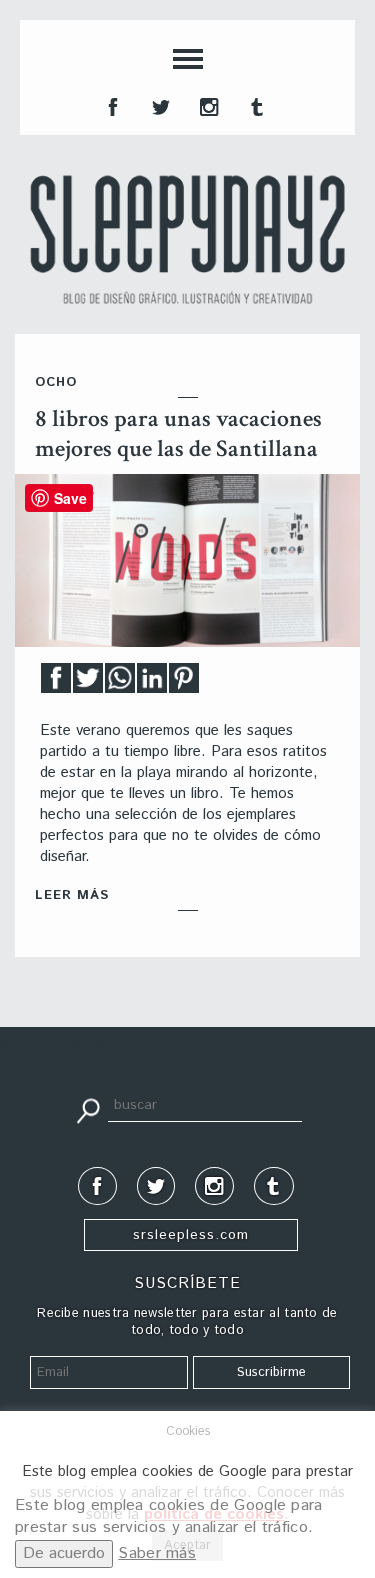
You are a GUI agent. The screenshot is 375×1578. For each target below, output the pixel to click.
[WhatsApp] (120, 683)
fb (111, 105)
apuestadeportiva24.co (70, 1045)
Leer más (72, 895)
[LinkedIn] (152, 683)
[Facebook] (56, 683)
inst (207, 105)
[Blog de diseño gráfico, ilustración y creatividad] (187, 239)
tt (159, 105)
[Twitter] (88, 683)
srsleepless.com (191, 1235)
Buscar (88, 1109)
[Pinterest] (184, 683)
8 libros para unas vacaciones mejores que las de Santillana (178, 433)
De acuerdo (64, 1553)
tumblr (255, 105)
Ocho (56, 382)
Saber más (157, 1553)
